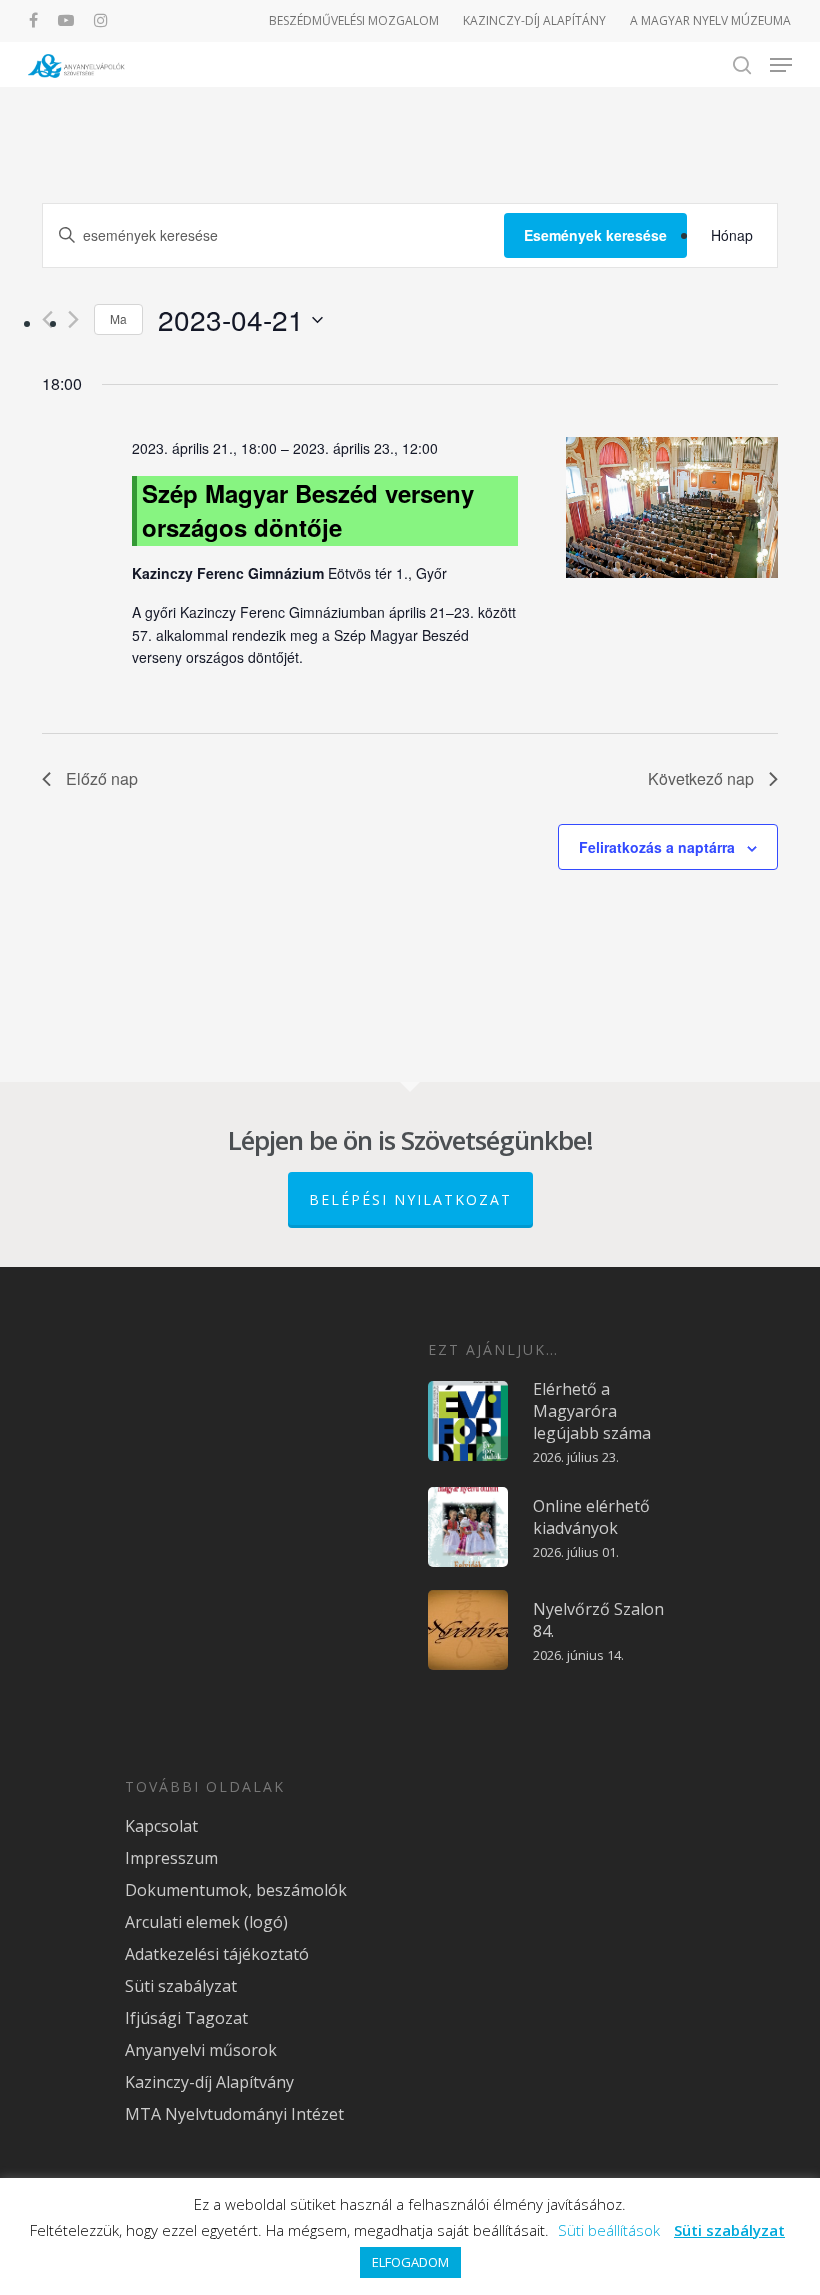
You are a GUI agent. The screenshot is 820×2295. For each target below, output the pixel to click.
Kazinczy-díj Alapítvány (209, 2082)
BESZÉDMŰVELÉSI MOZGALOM (354, 20)
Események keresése (595, 235)
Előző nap (102, 778)
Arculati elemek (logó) (206, 1922)
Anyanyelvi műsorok (201, 2050)
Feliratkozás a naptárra (657, 847)
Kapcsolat (161, 1826)
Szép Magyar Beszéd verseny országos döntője (308, 510)
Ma (118, 318)
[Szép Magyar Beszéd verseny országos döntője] (672, 510)
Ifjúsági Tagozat (186, 2018)
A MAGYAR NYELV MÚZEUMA (710, 20)
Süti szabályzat (181, 1986)
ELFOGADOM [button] (410, 2262)
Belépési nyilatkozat (410, 1199)
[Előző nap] (47, 319)
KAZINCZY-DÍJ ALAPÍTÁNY (534, 20)
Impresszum (171, 1858)
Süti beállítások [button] (609, 2230)
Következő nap (701, 778)
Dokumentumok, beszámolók (236, 1890)
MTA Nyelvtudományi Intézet (234, 2114)
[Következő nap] (73, 319)
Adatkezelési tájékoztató (217, 1954)
